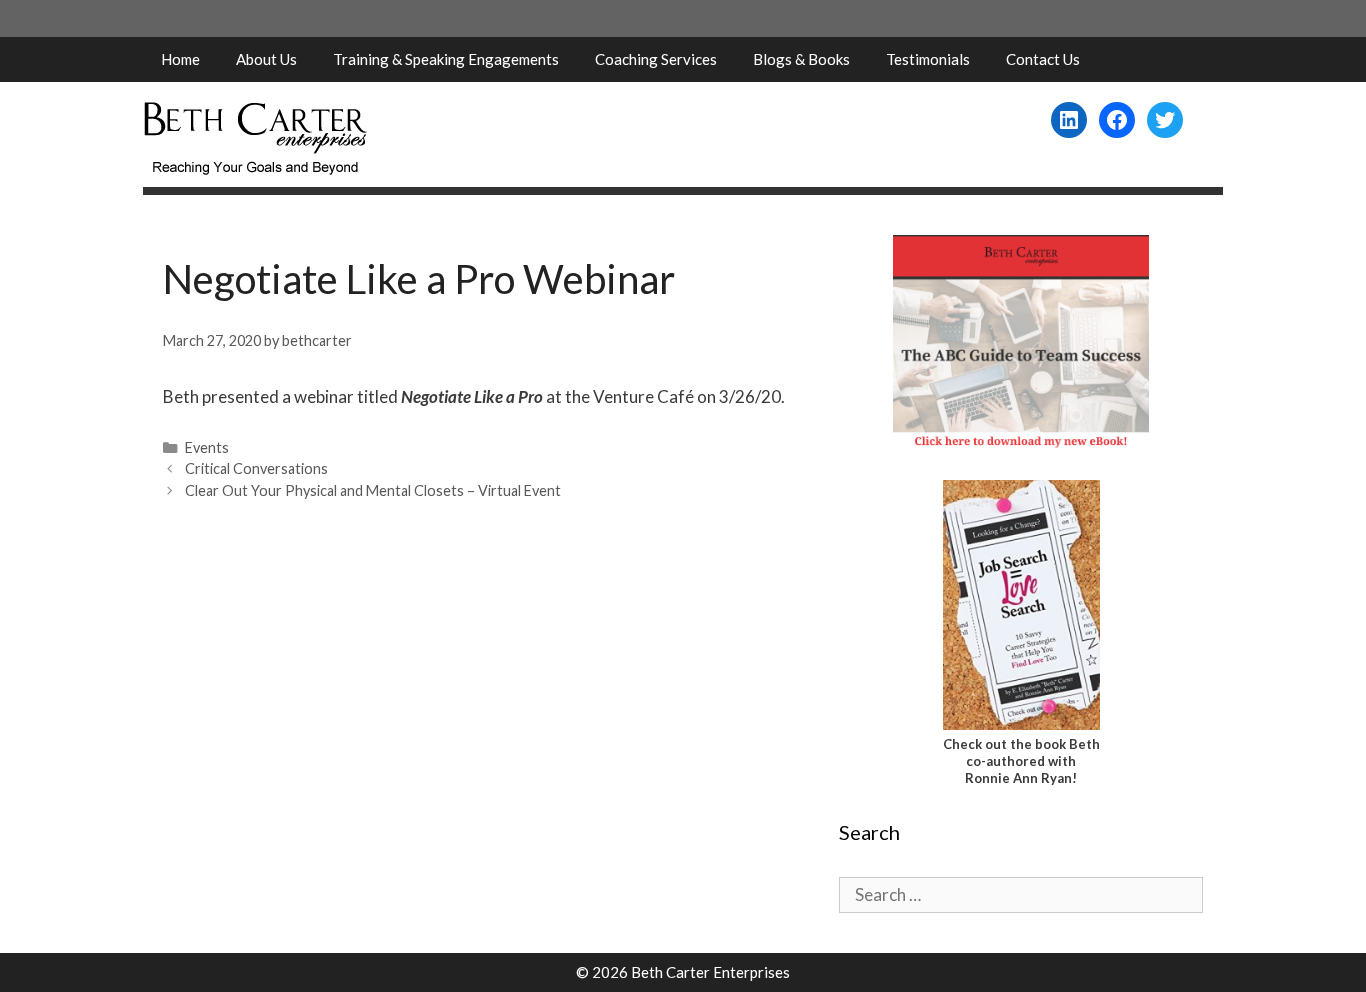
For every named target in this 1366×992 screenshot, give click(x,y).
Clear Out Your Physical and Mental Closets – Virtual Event (373, 490)
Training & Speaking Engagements (446, 59)
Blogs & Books (801, 59)
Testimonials (928, 59)
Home (180, 59)
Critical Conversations (256, 468)
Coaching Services (656, 59)
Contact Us (1043, 59)
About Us (266, 59)
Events (207, 447)
